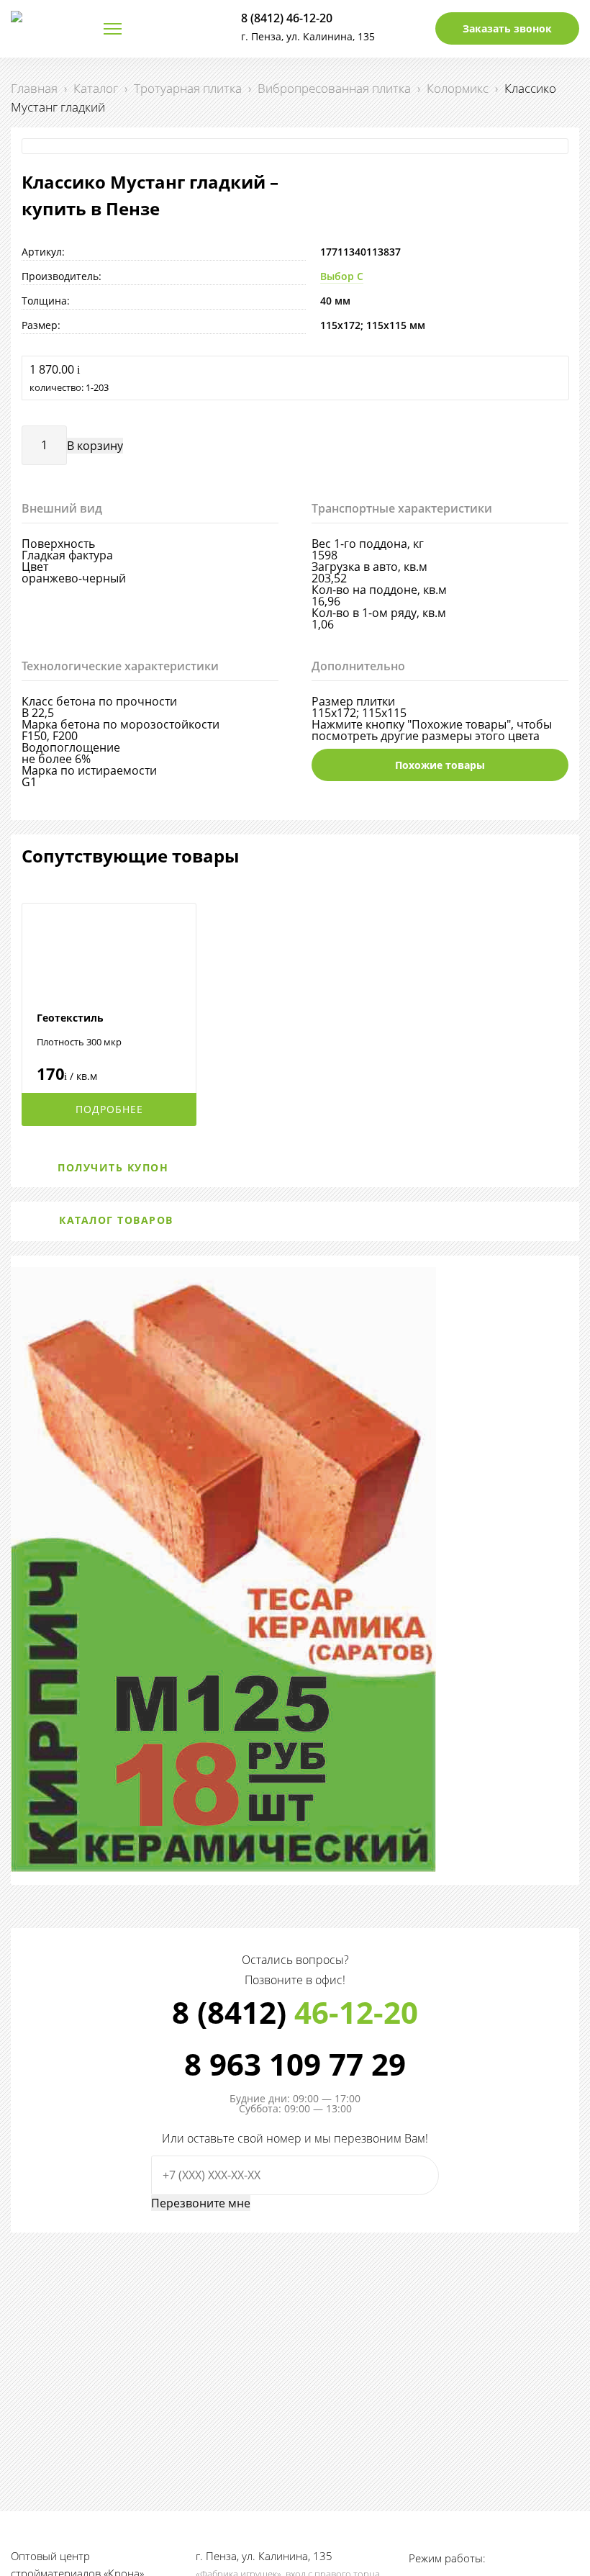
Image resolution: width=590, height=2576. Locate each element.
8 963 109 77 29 (295, 2064)
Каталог (96, 88)
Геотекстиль (70, 1018)
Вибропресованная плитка (334, 88)
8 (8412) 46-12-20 (287, 18)
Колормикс (458, 88)
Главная (34, 88)
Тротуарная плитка (188, 88)
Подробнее (109, 1109)
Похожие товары (440, 765)
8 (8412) (295, 2012)
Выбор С (342, 276)
